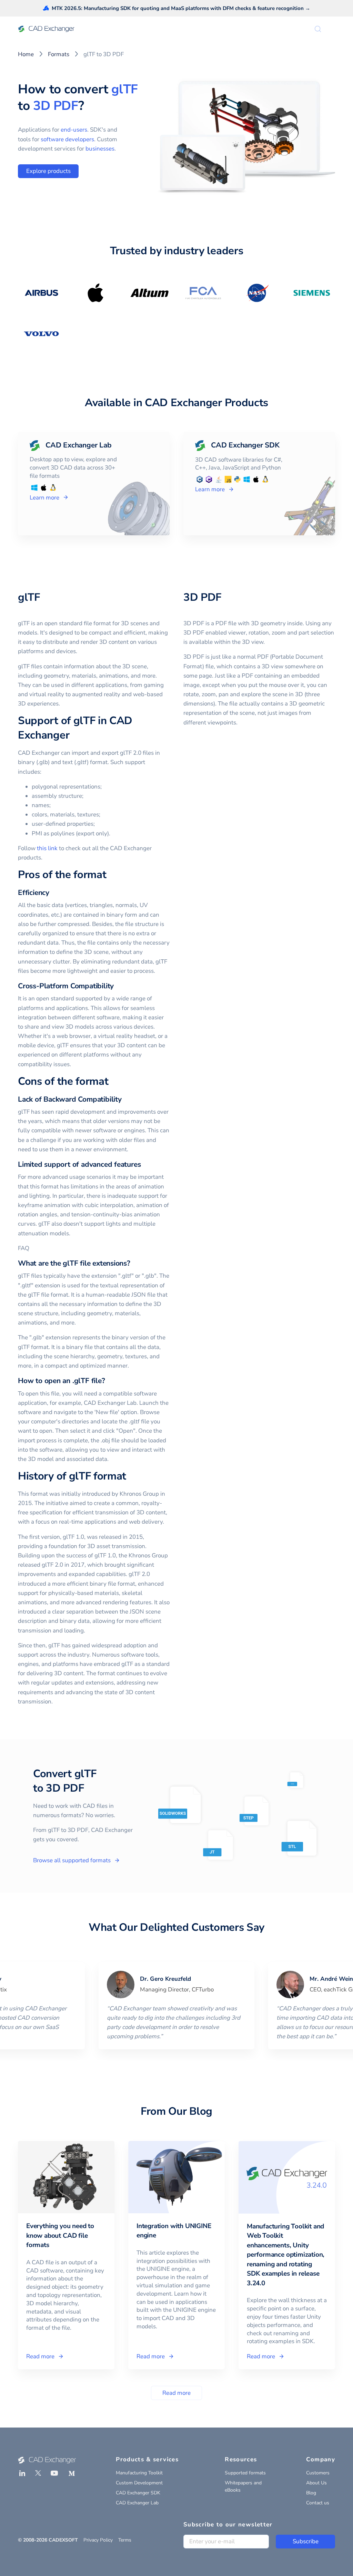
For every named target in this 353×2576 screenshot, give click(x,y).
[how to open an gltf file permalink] (109, 1381)
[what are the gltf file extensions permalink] (134, 1263)
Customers (318, 2473)
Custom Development (139, 2483)
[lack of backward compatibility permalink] (126, 1099)
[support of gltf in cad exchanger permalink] (73, 735)
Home (26, 54)
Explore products (48, 171)
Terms (125, 2540)
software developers (67, 139)
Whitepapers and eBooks (243, 2486)
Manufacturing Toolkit (139, 2473)
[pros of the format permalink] (110, 875)
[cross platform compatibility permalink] (118, 986)
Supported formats (245, 2473)
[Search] (318, 29)
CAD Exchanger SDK (138, 2493)
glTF (125, 89)
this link (47, 848)
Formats (59, 54)
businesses (100, 149)
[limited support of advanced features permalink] (145, 1165)
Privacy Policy (98, 2540)
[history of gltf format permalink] (130, 1476)
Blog (311, 2493)
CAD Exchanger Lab (137, 2503)
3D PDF (56, 106)
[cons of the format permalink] (112, 1082)
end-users (74, 130)
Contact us (318, 2503)
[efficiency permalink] (53, 893)
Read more (176, 2393)
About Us (316, 2483)
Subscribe (306, 2541)
